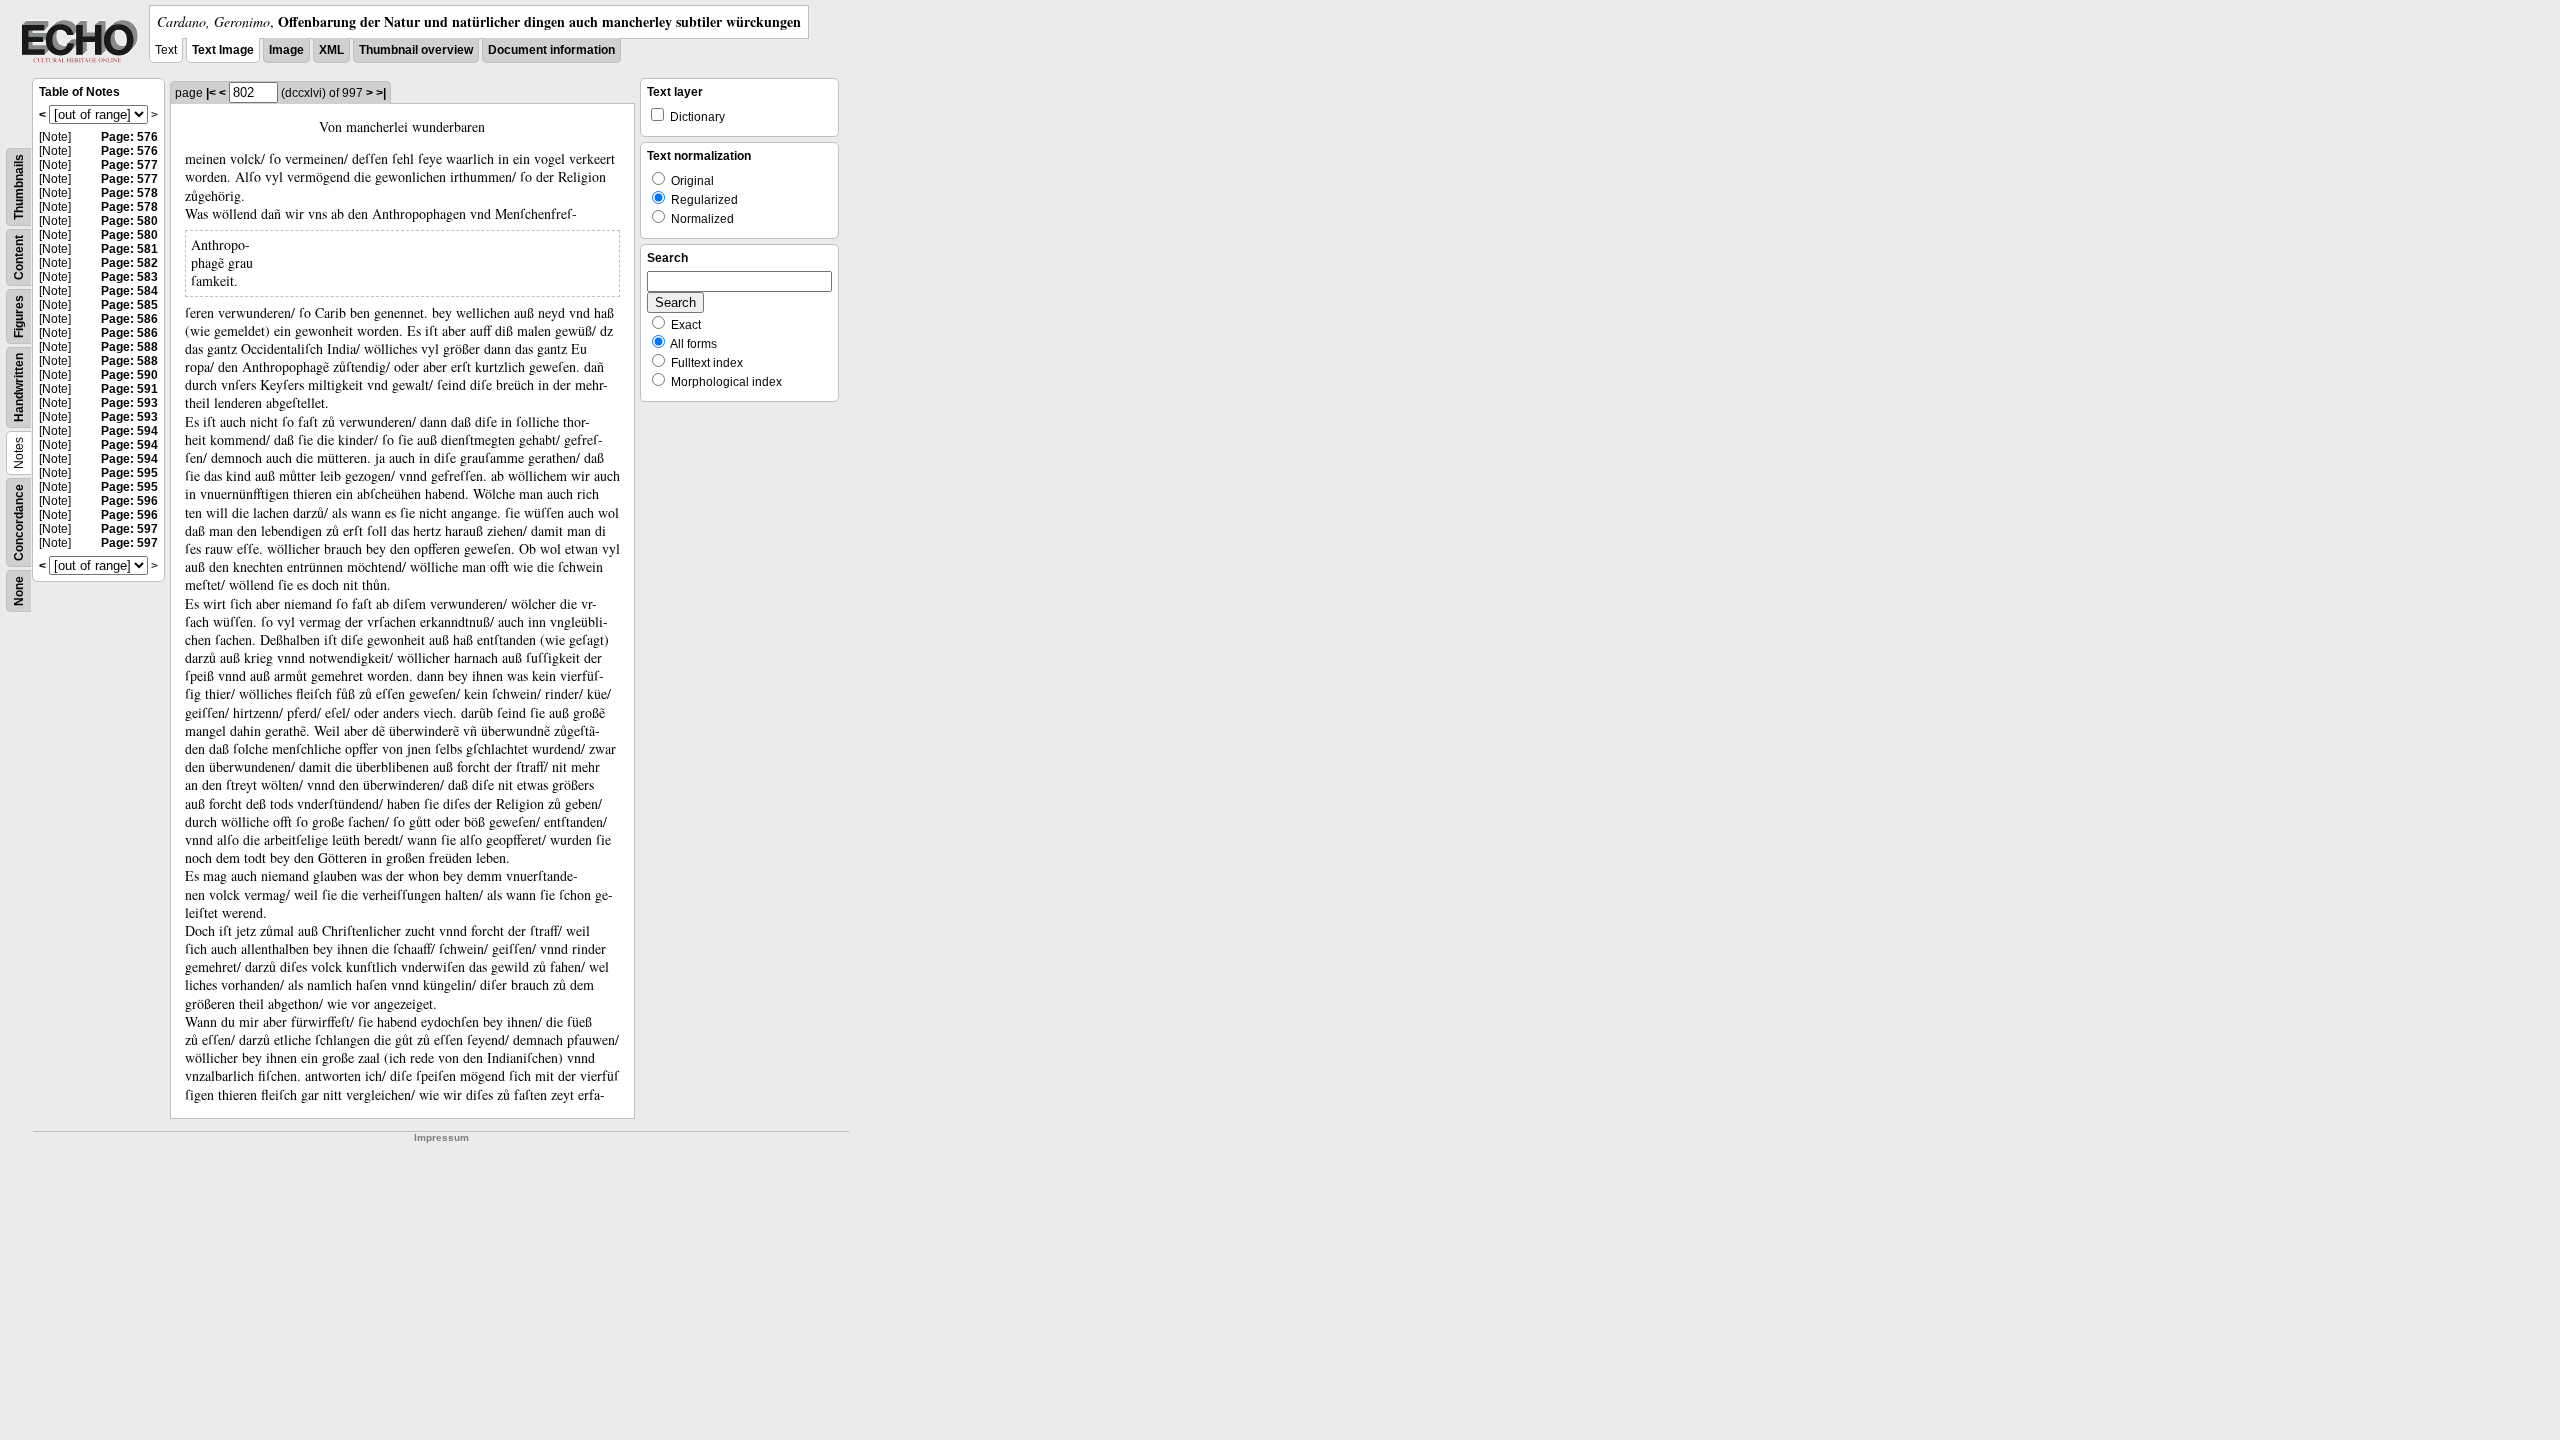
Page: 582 (129, 263)
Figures (19, 316)
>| (381, 93)
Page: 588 (129, 347)
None (19, 591)
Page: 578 (129, 193)
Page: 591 (129, 389)
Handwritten (19, 387)
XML (331, 50)
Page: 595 (129, 473)
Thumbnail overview (416, 50)
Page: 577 (129, 165)
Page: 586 (129, 319)
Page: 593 (129, 403)
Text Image (223, 50)
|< (211, 93)
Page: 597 (129, 529)
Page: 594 (129, 431)
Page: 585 (129, 305)
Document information (551, 50)
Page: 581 (129, 249)
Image (286, 50)
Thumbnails (19, 187)
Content (19, 257)
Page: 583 (129, 277)
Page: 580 (129, 221)
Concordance (19, 522)
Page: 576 (129, 137)
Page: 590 (129, 375)
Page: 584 (129, 291)
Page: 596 (129, 501)
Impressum (441, 1137)
